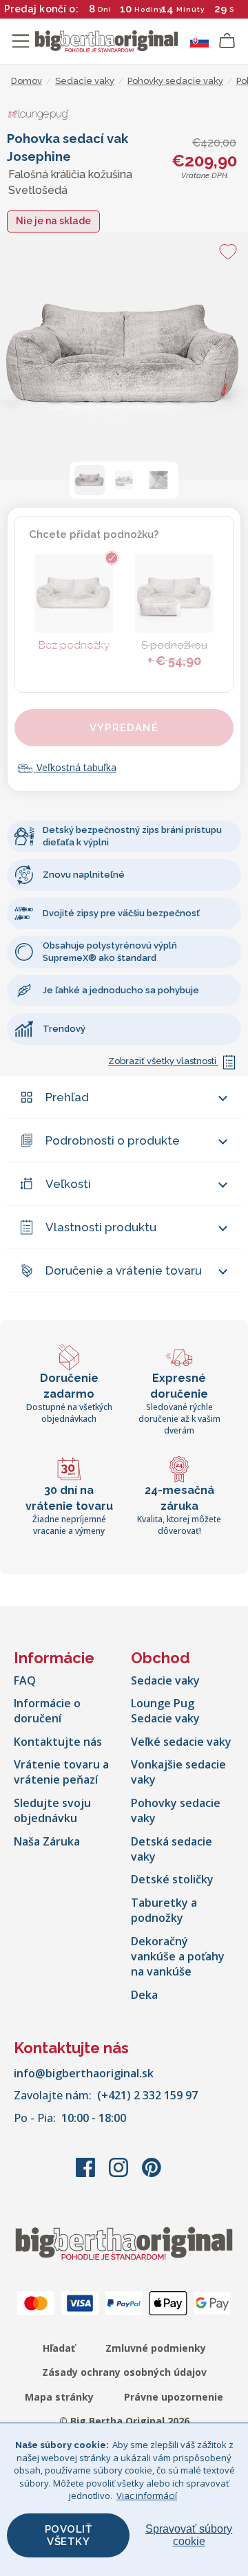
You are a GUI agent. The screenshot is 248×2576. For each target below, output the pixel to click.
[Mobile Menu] (21, 41)
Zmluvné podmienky (156, 2348)
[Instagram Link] (120, 2174)
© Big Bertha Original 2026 (124, 2421)
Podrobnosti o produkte (113, 1140)
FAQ (25, 1680)
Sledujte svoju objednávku (52, 1810)
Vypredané (124, 728)
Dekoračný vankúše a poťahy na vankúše (178, 1957)
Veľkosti (68, 1184)
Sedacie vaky (165, 1680)
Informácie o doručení (47, 1711)
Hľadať (59, 2348)
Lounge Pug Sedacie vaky (165, 1711)
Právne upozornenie (174, 2397)
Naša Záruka (47, 1841)
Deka (144, 1995)
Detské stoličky (172, 1879)
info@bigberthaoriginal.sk (84, 2073)
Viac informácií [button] (147, 2496)
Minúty (190, 9)
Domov (27, 81)
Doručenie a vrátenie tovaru (124, 1270)
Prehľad (67, 1097)
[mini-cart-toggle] (227, 41)
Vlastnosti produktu (101, 1227)
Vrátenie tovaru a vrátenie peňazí (61, 1772)
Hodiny (149, 9)
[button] (90, 480)
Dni (105, 9)
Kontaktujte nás (58, 1742)
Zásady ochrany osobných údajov (124, 2372)
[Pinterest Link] (152, 2174)
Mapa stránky (59, 2397)
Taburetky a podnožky (164, 1910)
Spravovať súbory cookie (189, 2535)
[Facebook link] (87, 2174)
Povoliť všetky (69, 2535)
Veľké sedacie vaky (181, 1742)
